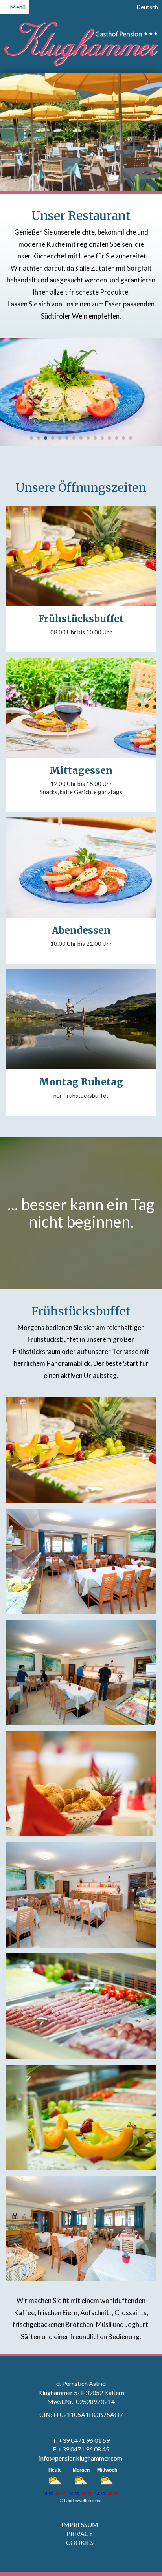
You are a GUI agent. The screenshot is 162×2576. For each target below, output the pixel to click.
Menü (17, 7)
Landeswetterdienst (83, 2501)
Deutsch (147, 7)
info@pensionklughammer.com (81, 2458)
